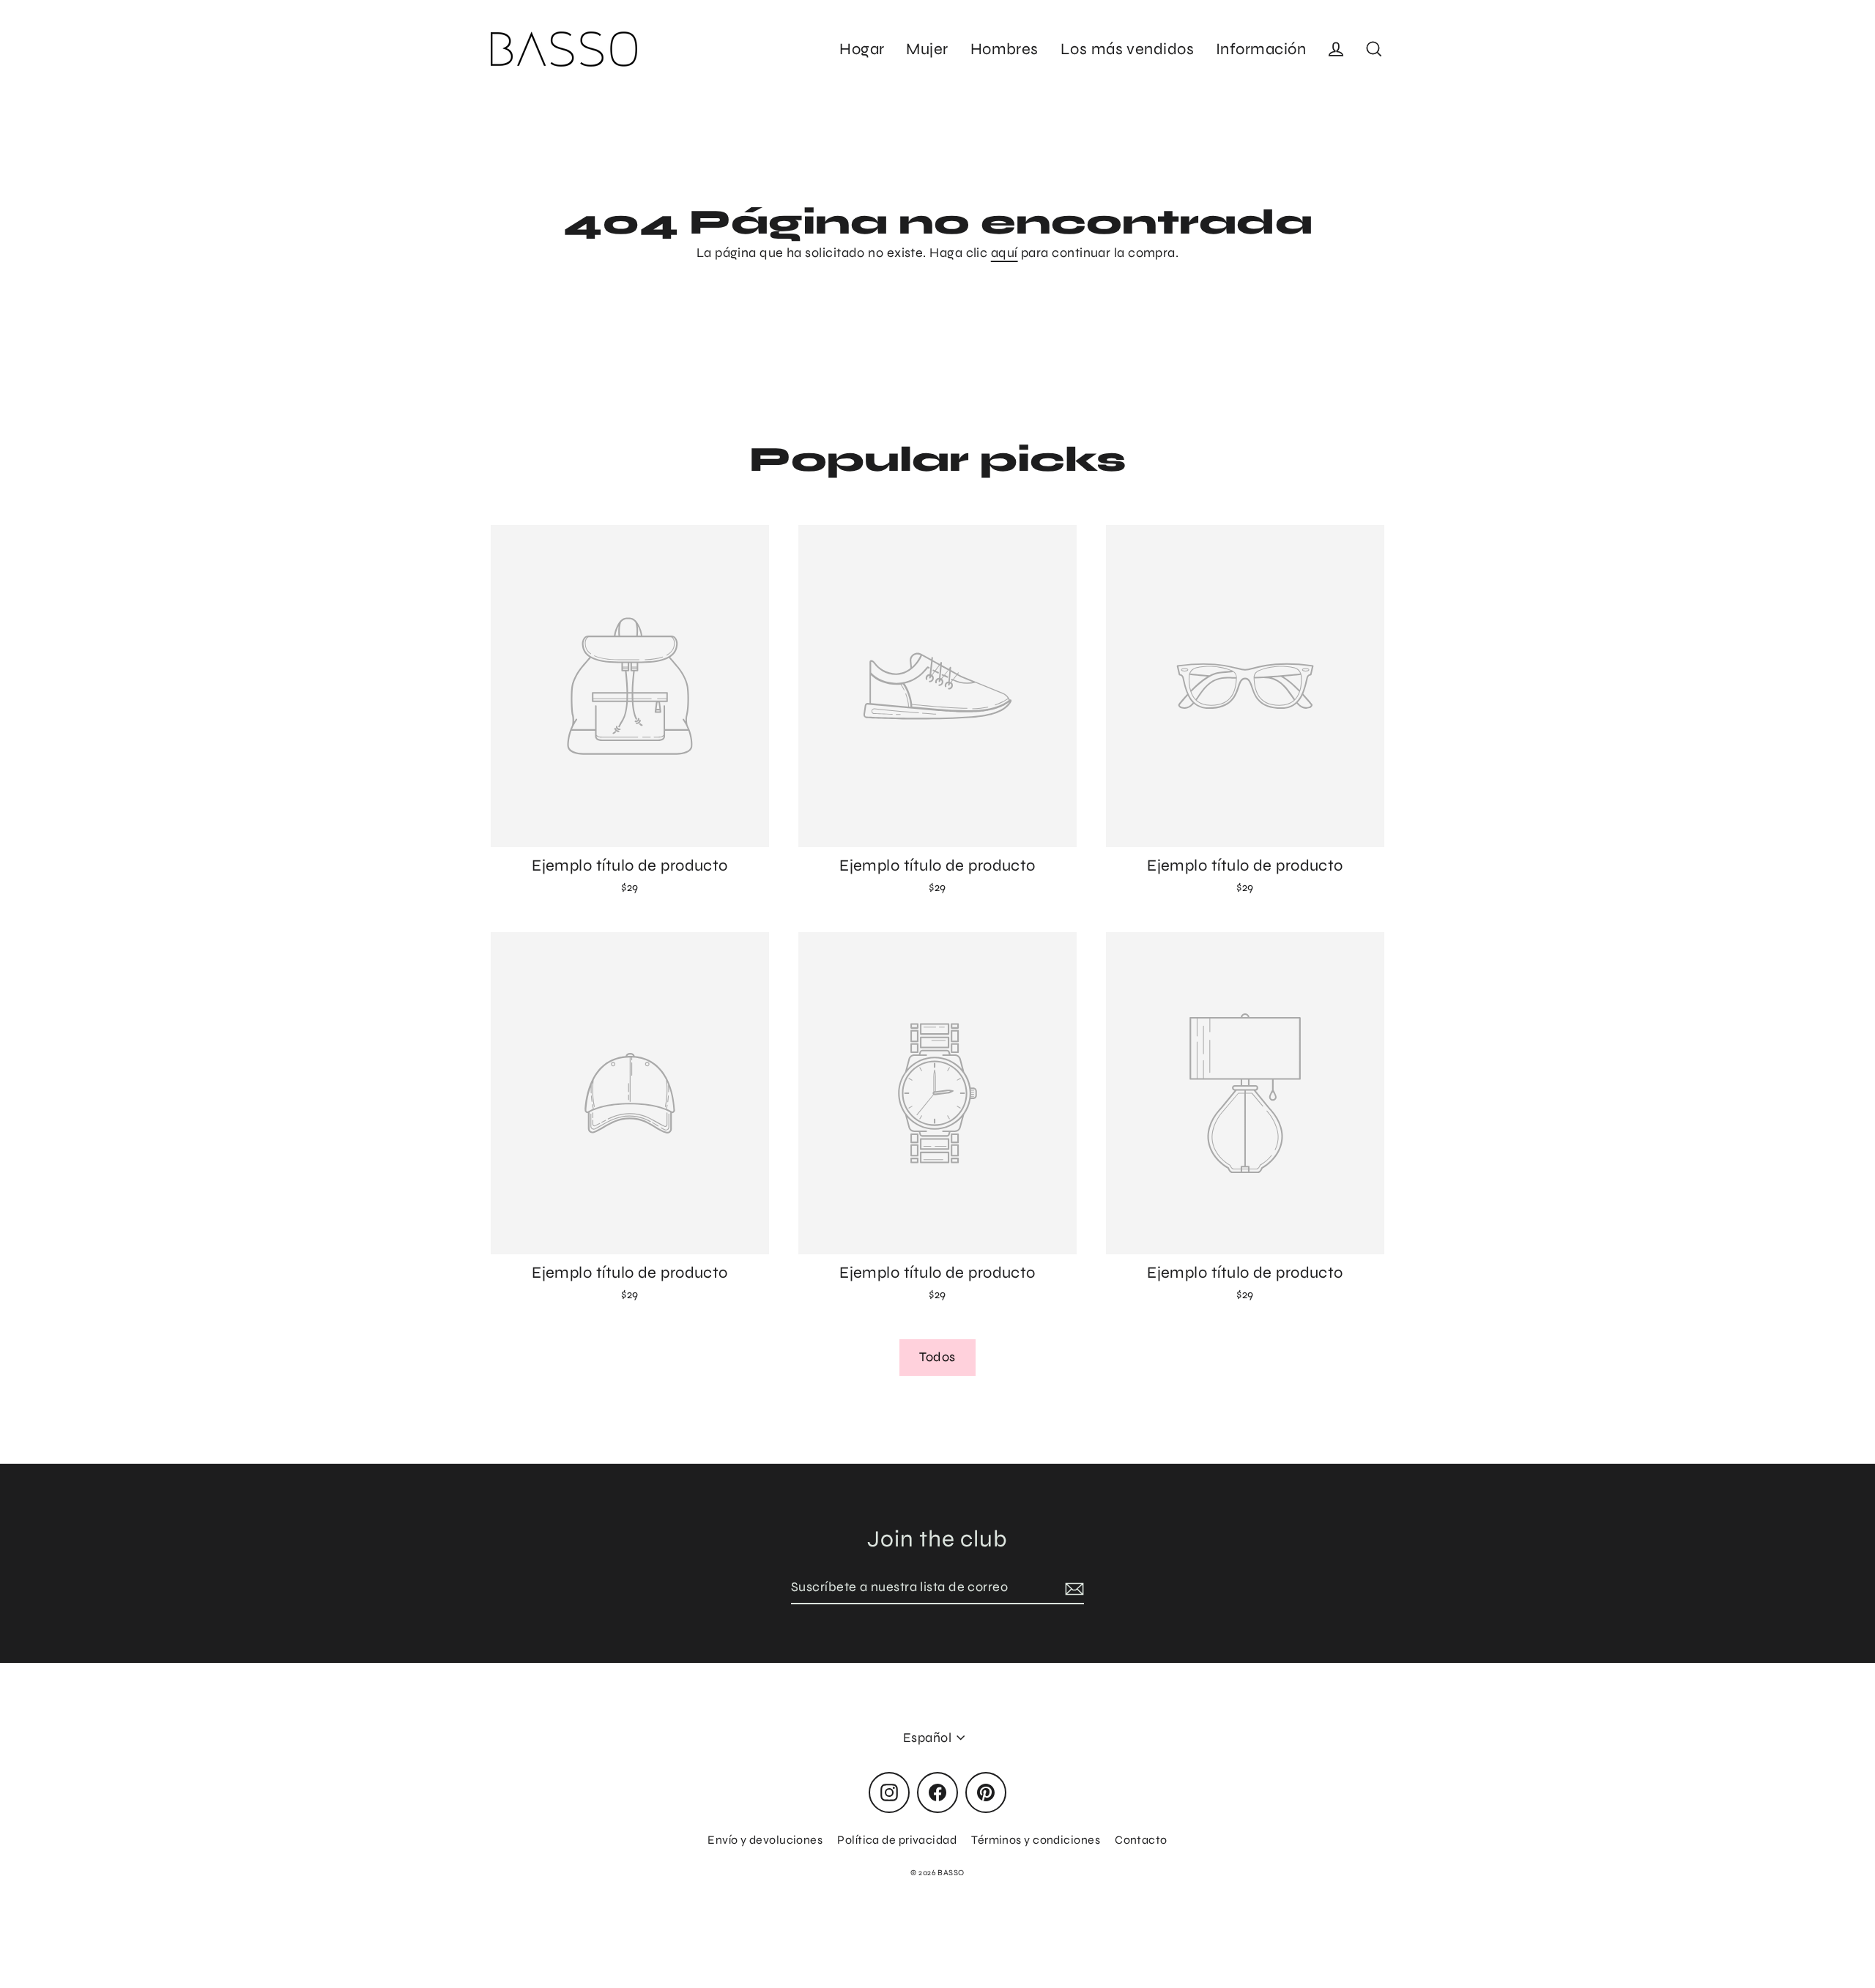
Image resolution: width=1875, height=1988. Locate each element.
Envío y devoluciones (765, 1840)
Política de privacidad (897, 1840)
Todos (937, 1357)
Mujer (927, 49)
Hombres (1005, 49)
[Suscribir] (1072, 1588)
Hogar (862, 49)
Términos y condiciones (1036, 1840)
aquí (1005, 253)
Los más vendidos (1127, 49)
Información (1261, 49)
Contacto (1141, 1840)
